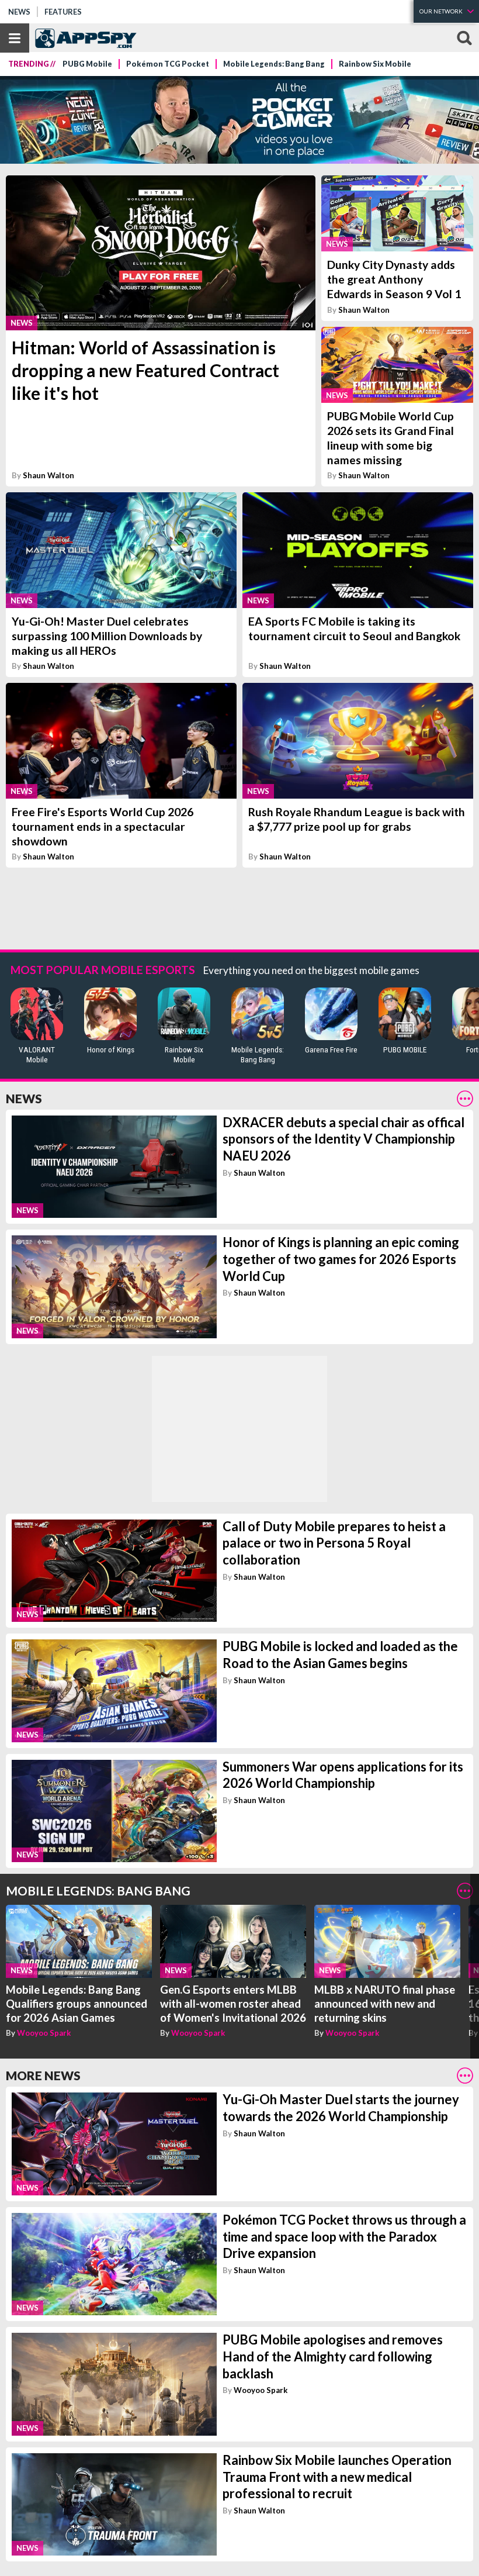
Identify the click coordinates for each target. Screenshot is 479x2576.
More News (43, 2075)
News (19, 12)
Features (63, 12)
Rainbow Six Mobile (375, 64)
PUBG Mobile (87, 64)
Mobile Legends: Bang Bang (274, 64)
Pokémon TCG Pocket (168, 64)
